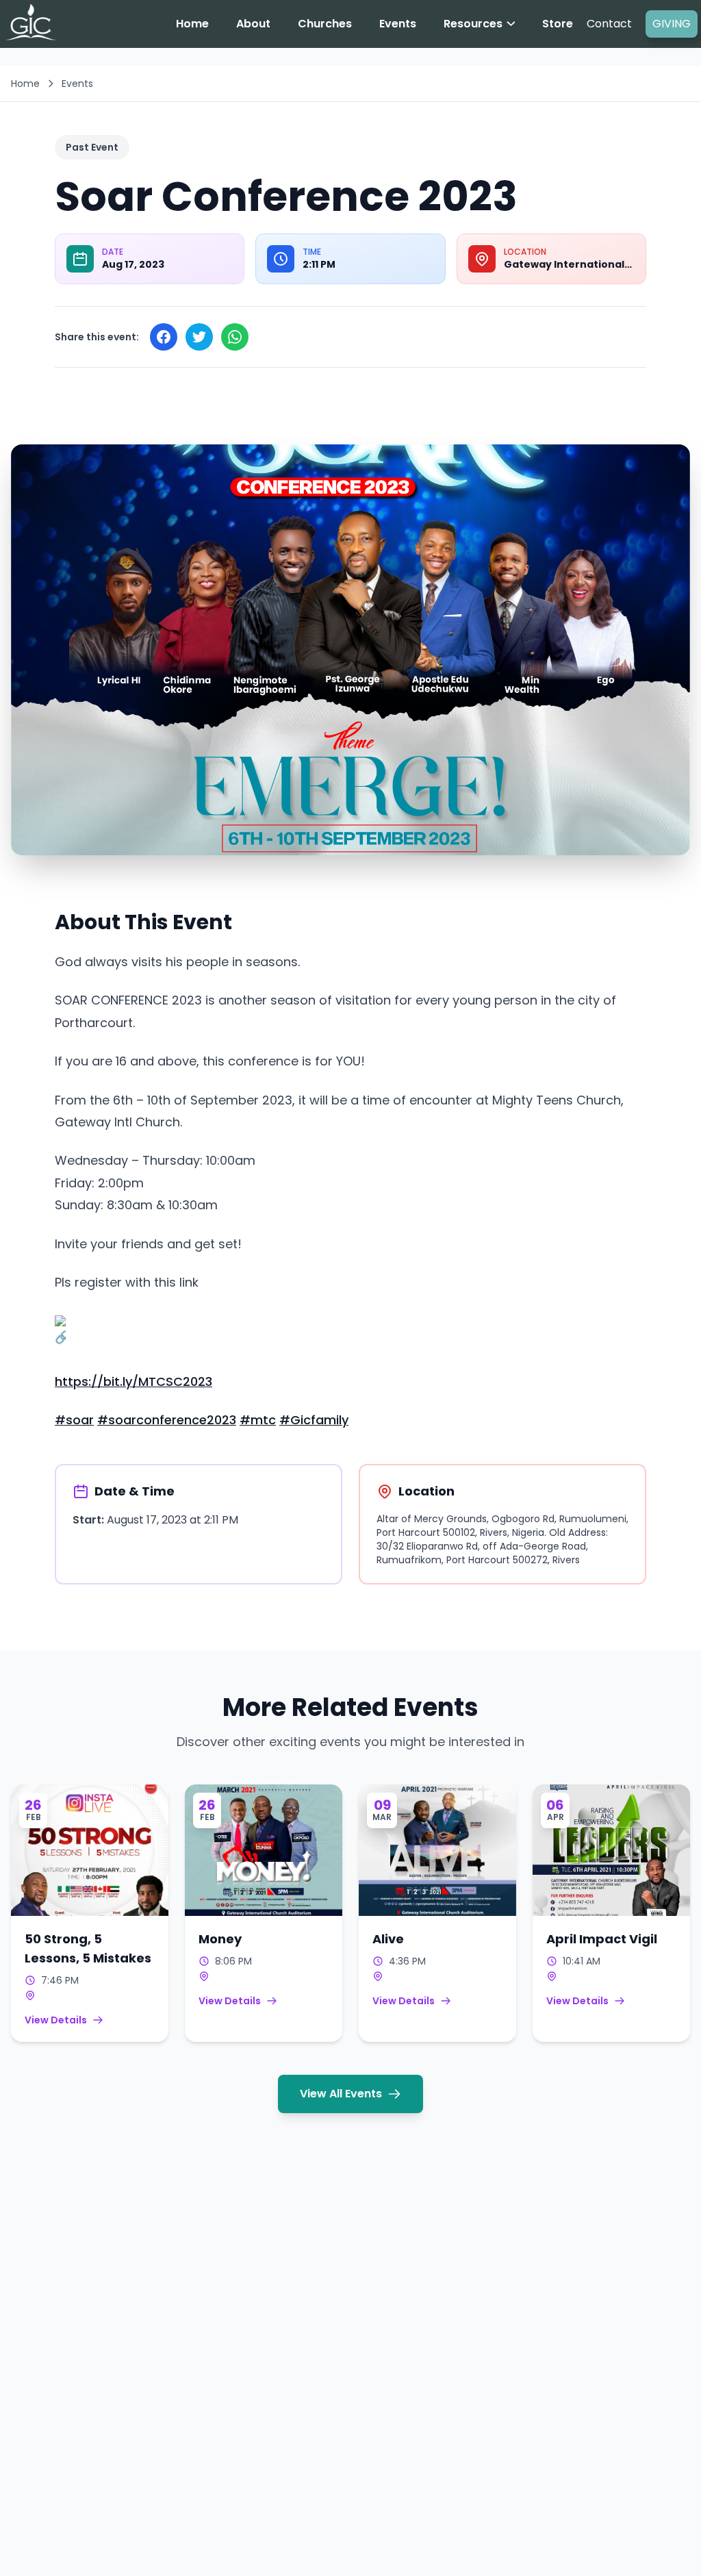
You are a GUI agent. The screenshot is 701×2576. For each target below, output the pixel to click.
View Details (56, 2020)
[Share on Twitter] (199, 337)
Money (220, 1939)
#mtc (258, 1420)
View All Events (341, 2094)
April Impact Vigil (602, 1939)
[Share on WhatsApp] (235, 337)
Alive (388, 1939)
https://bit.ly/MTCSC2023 (133, 1381)
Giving (672, 24)
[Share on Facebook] (164, 337)
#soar (74, 1420)
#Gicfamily (314, 1420)
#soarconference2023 (167, 1420)
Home (25, 84)
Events (77, 84)
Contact (609, 24)
